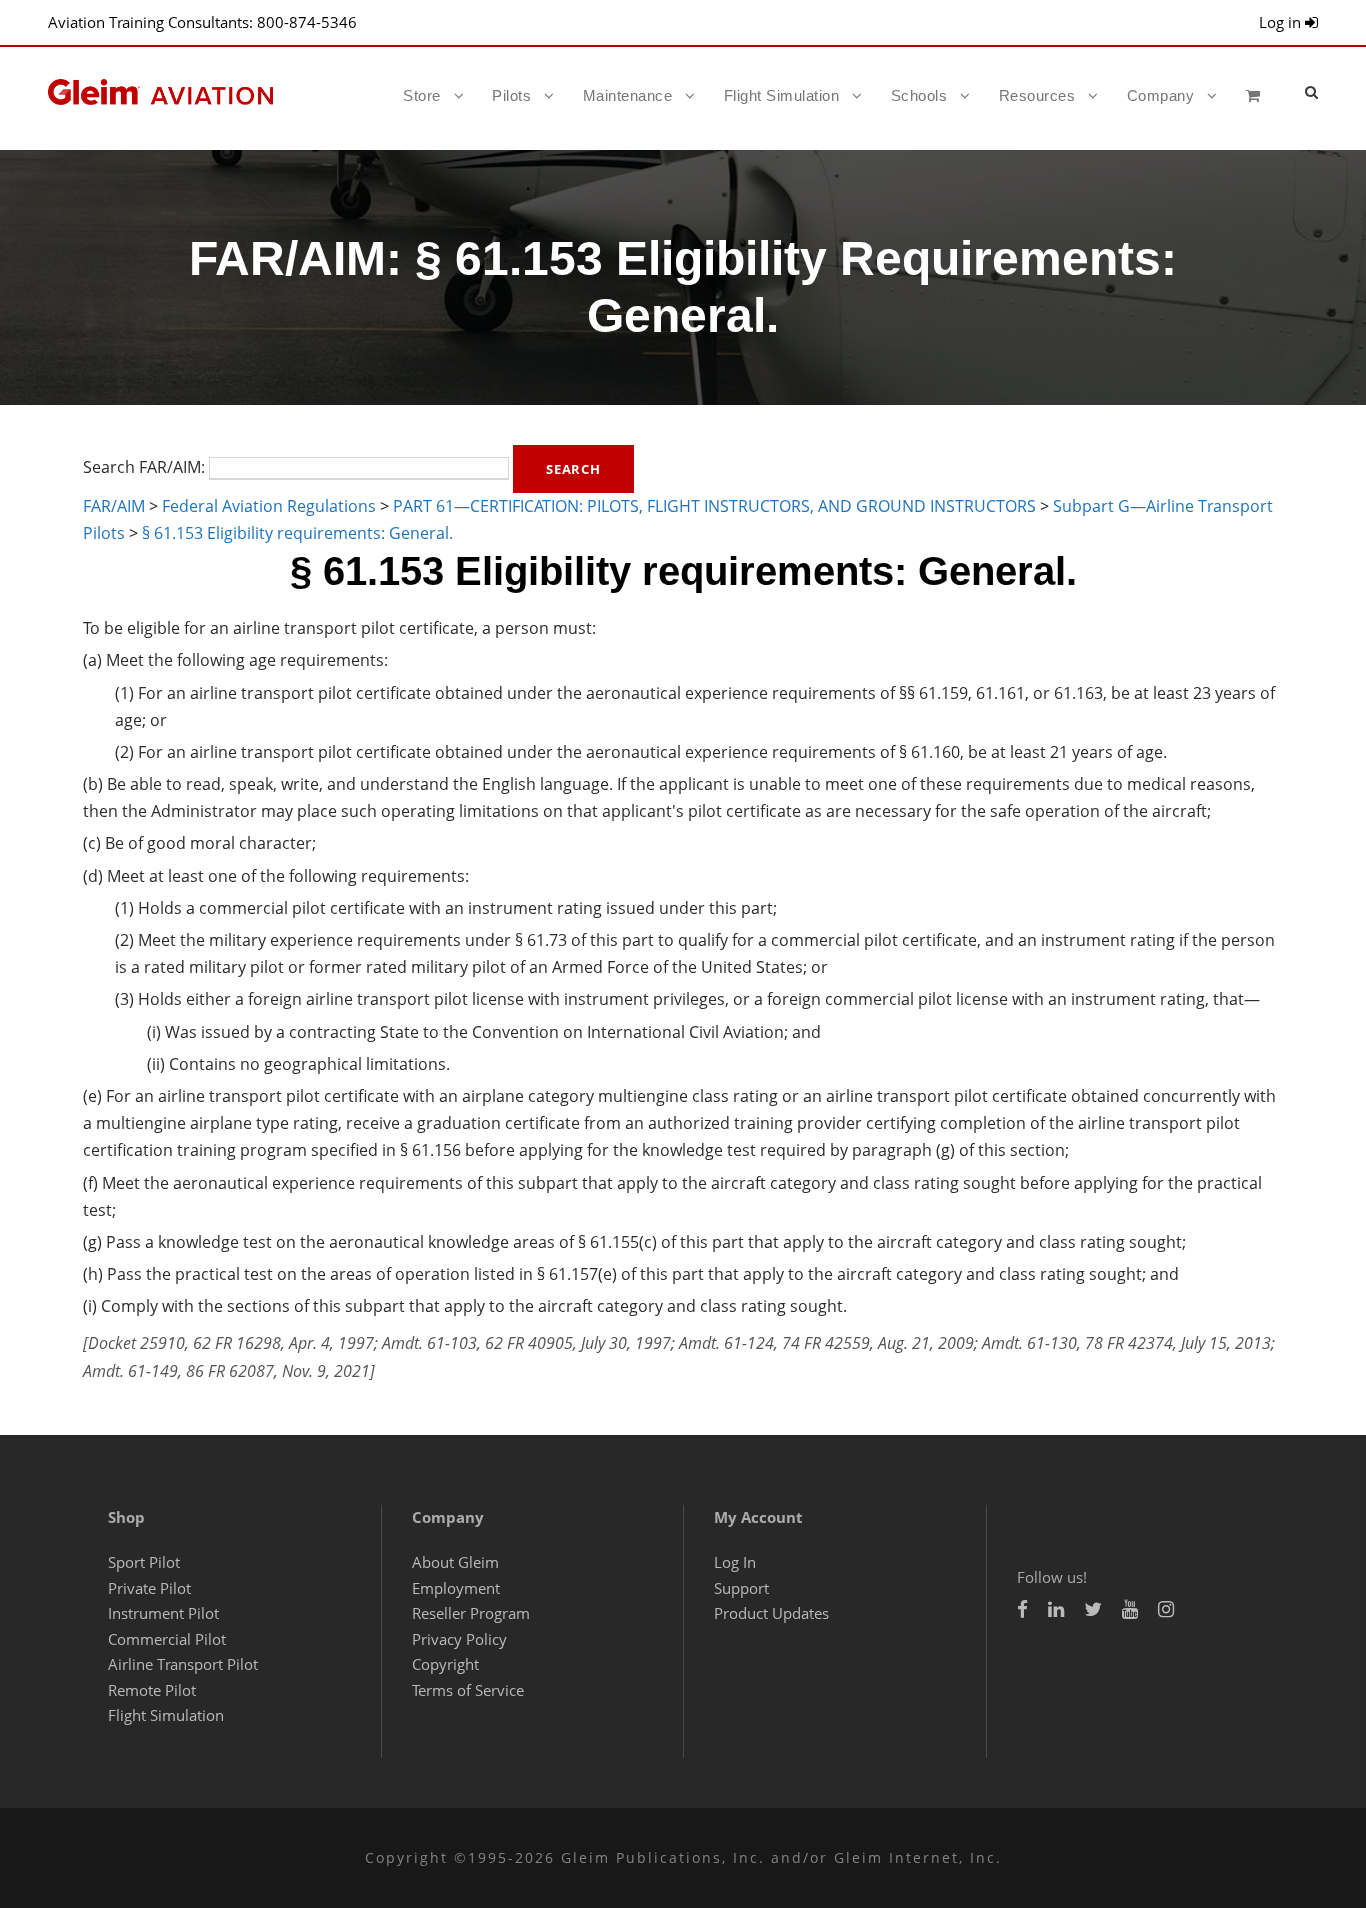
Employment (456, 1588)
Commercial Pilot (167, 1639)
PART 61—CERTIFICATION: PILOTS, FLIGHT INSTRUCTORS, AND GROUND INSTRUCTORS (714, 506)
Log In (735, 1562)
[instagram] (1166, 1609)
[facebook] (1022, 1609)
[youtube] (1130, 1609)
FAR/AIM (114, 506)
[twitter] (1093, 1609)
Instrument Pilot (163, 1613)
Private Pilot (149, 1588)
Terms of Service (468, 1690)
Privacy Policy (459, 1639)
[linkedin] (1056, 1609)
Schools (919, 95)
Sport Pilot (144, 1562)
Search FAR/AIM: (144, 467)
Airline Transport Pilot (183, 1664)
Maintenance (628, 95)
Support (741, 1588)
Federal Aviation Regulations (269, 506)
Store (422, 95)
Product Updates (771, 1613)
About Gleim (455, 1562)
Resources (1037, 95)
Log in (1282, 22)
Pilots (511, 95)
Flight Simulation (782, 95)
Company (1161, 95)
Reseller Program (471, 1613)
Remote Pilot (152, 1690)
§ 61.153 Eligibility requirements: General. (297, 533)
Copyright (445, 1664)
